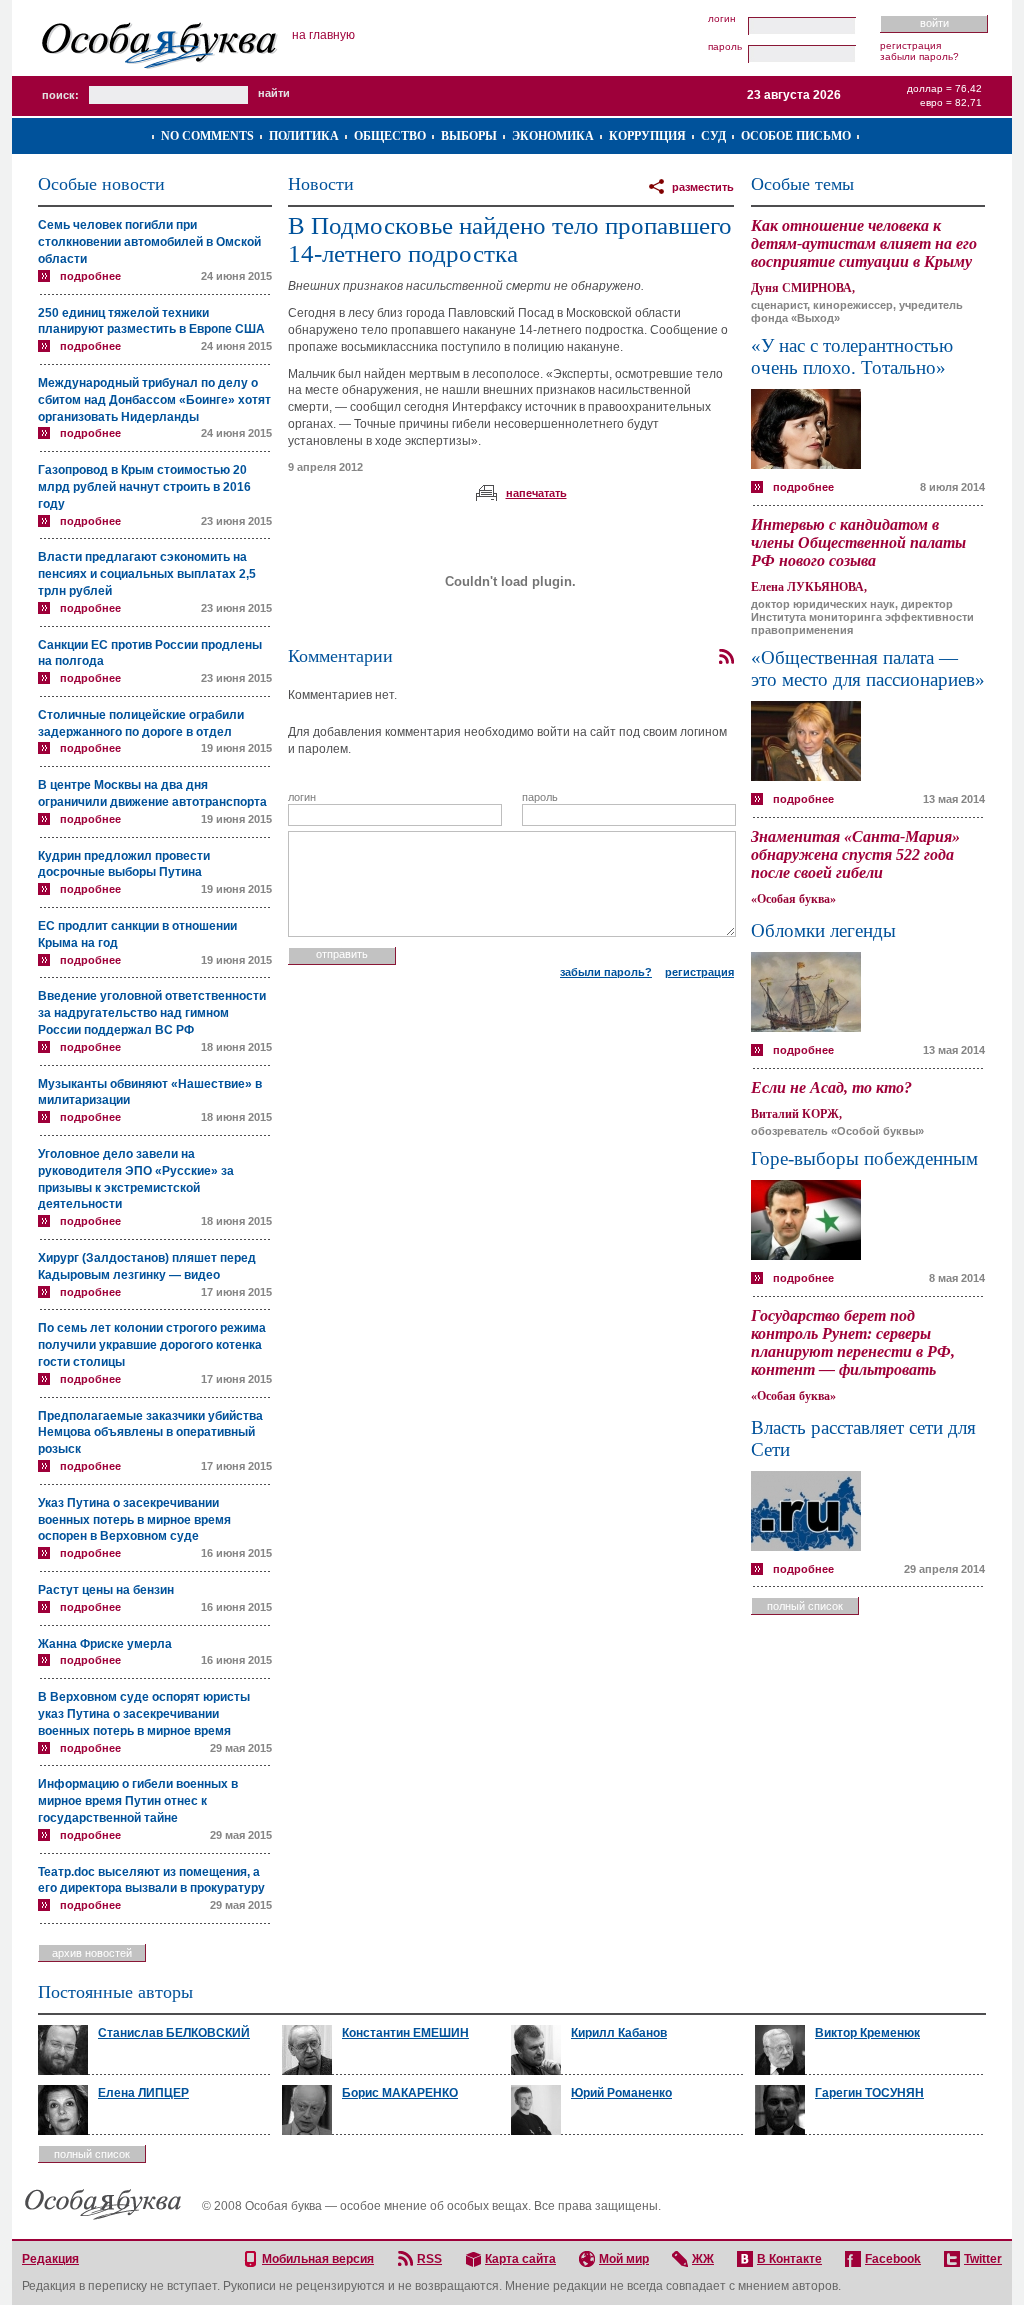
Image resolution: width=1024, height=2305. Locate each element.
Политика (304, 136)
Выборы (469, 136)
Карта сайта (520, 2259)
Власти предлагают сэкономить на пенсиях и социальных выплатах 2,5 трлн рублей (147, 574)
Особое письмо (796, 136)
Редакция (50, 2259)
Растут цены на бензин (106, 1590)
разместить (703, 187)
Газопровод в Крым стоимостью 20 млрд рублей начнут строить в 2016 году (144, 487)
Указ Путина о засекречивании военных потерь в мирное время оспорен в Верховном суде (134, 1520)
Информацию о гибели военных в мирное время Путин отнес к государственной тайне (138, 1801)
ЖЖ (703, 2259)
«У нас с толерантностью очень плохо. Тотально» (852, 356)
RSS (429, 2259)
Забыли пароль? (919, 56)
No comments (207, 136)
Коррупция (647, 136)
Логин (722, 19)
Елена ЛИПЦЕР (143, 2093)
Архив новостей (92, 1953)
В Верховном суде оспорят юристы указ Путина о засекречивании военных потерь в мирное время (144, 1714)
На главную (323, 35)
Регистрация (910, 45)
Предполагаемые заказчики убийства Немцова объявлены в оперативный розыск (150, 1433)
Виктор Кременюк (867, 2033)
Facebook (893, 2259)
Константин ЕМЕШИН (405, 2033)
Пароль (725, 47)
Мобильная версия (318, 2259)
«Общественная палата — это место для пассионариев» (868, 668)
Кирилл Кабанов (619, 2033)
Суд (713, 136)
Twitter (983, 2259)
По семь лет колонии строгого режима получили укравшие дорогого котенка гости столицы (152, 1345)
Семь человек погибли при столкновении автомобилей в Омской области (149, 242)
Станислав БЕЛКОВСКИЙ (174, 2033)
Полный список (805, 1606)
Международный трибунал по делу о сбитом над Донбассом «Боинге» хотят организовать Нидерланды (154, 400)
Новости (321, 184)
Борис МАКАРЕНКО (400, 2093)
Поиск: (60, 95)
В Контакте (789, 2259)
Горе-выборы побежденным (864, 1158)
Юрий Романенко (621, 2093)
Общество (390, 136)
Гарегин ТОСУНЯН (869, 2093)
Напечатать (536, 493)
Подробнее (90, 276)
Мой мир (624, 2259)
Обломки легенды (823, 930)
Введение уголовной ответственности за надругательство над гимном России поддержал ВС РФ (152, 1013)
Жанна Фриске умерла (105, 1644)
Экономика (553, 136)
